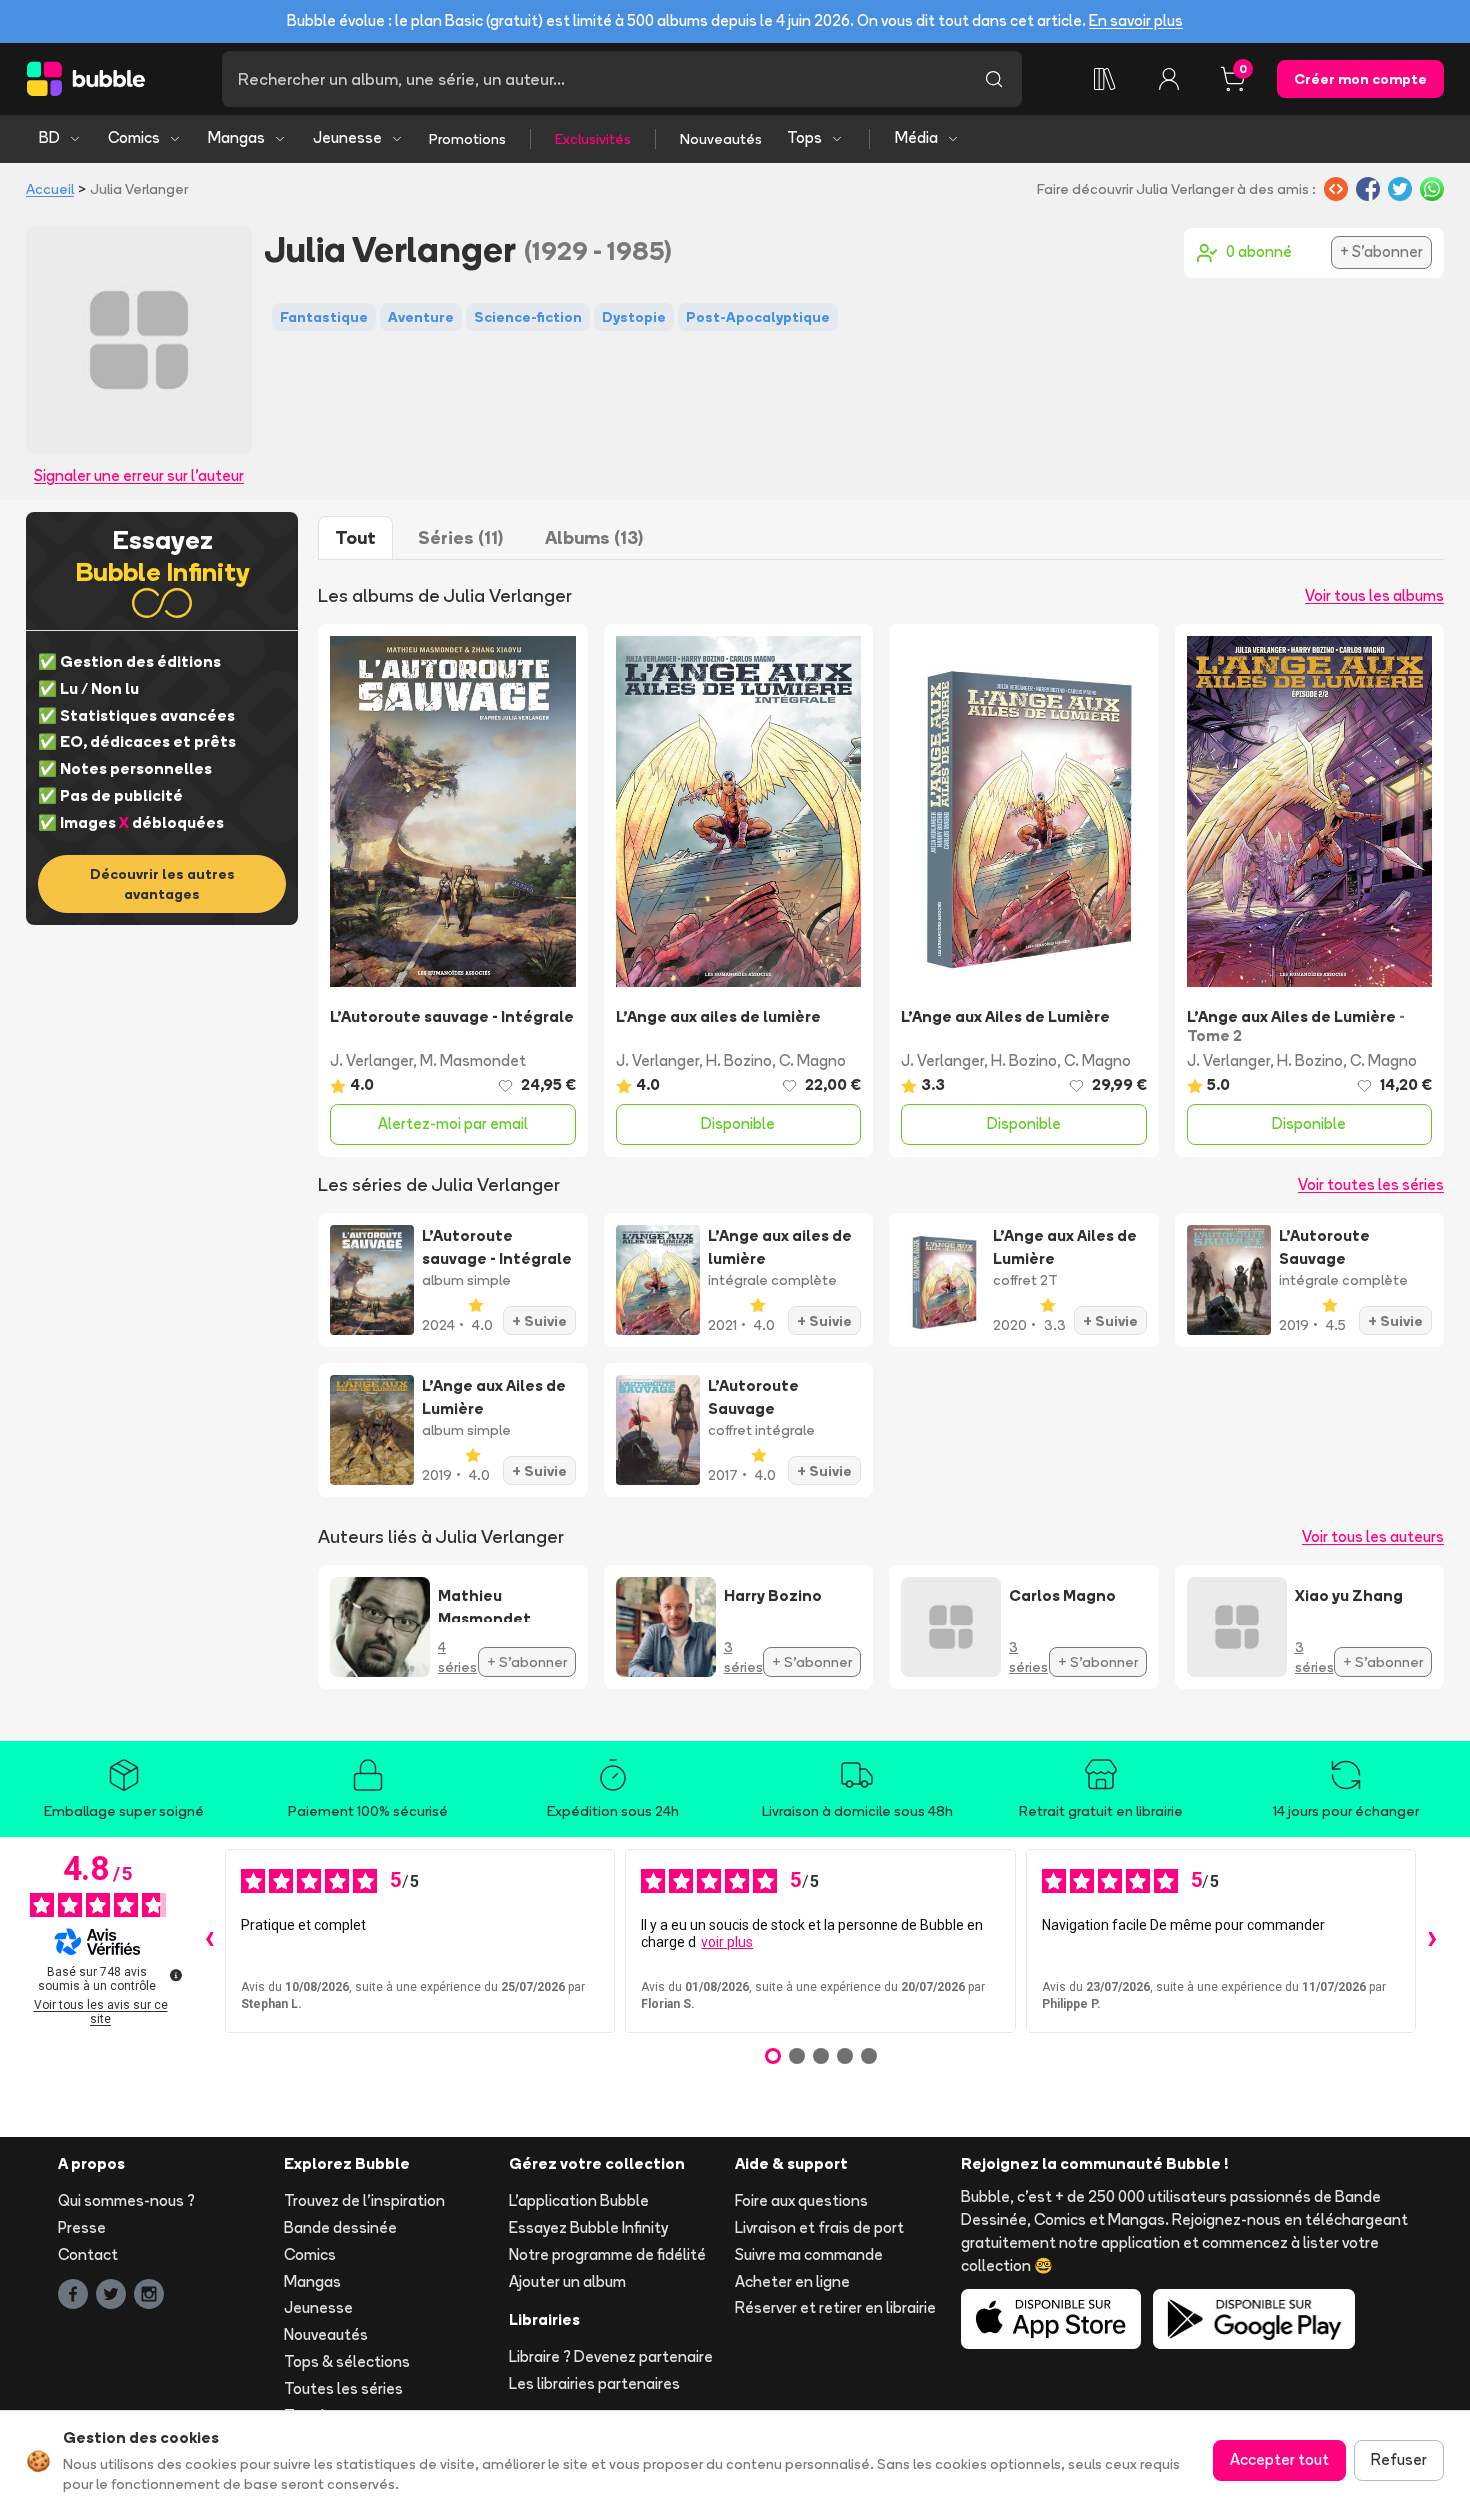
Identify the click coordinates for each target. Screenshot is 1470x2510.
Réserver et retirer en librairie (835, 2307)
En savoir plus (1136, 20)
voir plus (727, 1942)
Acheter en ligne (792, 2281)
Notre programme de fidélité (607, 2254)
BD (49, 137)
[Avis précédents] (209, 1941)
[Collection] (1105, 79)
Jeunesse (347, 137)
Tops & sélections (347, 2361)
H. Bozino (739, 1060)
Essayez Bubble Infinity (588, 2227)
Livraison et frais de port (819, 2227)
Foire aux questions (801, 2200)
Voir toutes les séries (1371, 1184)
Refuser (1399, 2459)
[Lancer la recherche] (994, 79)
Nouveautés (721, 139)
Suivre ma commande (809, 2254)
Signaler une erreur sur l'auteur (139, 475)
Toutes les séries (343, 2388)
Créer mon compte (1360, 79)
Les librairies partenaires (594, 2383)
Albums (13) (594, 537)
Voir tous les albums (1374, 595)
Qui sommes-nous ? (126, 2200)
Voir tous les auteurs (1373, 1536)
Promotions (467, 139)
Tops (804, 137)
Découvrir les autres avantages (162, 884)
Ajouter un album (567, 2281)
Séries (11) (460, 537)
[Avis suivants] (1432, 1941)
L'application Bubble (579, 2200)
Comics (134, 137)
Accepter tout (1279, 2459)
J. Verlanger (371, 1060)
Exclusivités (593, 139)
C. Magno (812, 1060)
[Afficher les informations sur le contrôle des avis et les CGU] (176, 1975)
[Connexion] (1169, 79)
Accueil (50, 189)
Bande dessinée (340, 2227)
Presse (82, 2227)
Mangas (236, 137)
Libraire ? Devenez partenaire (611, 2356)
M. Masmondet (473, 1060)
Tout (355, 537)
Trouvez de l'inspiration (364, 2200)
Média (916, 137)
